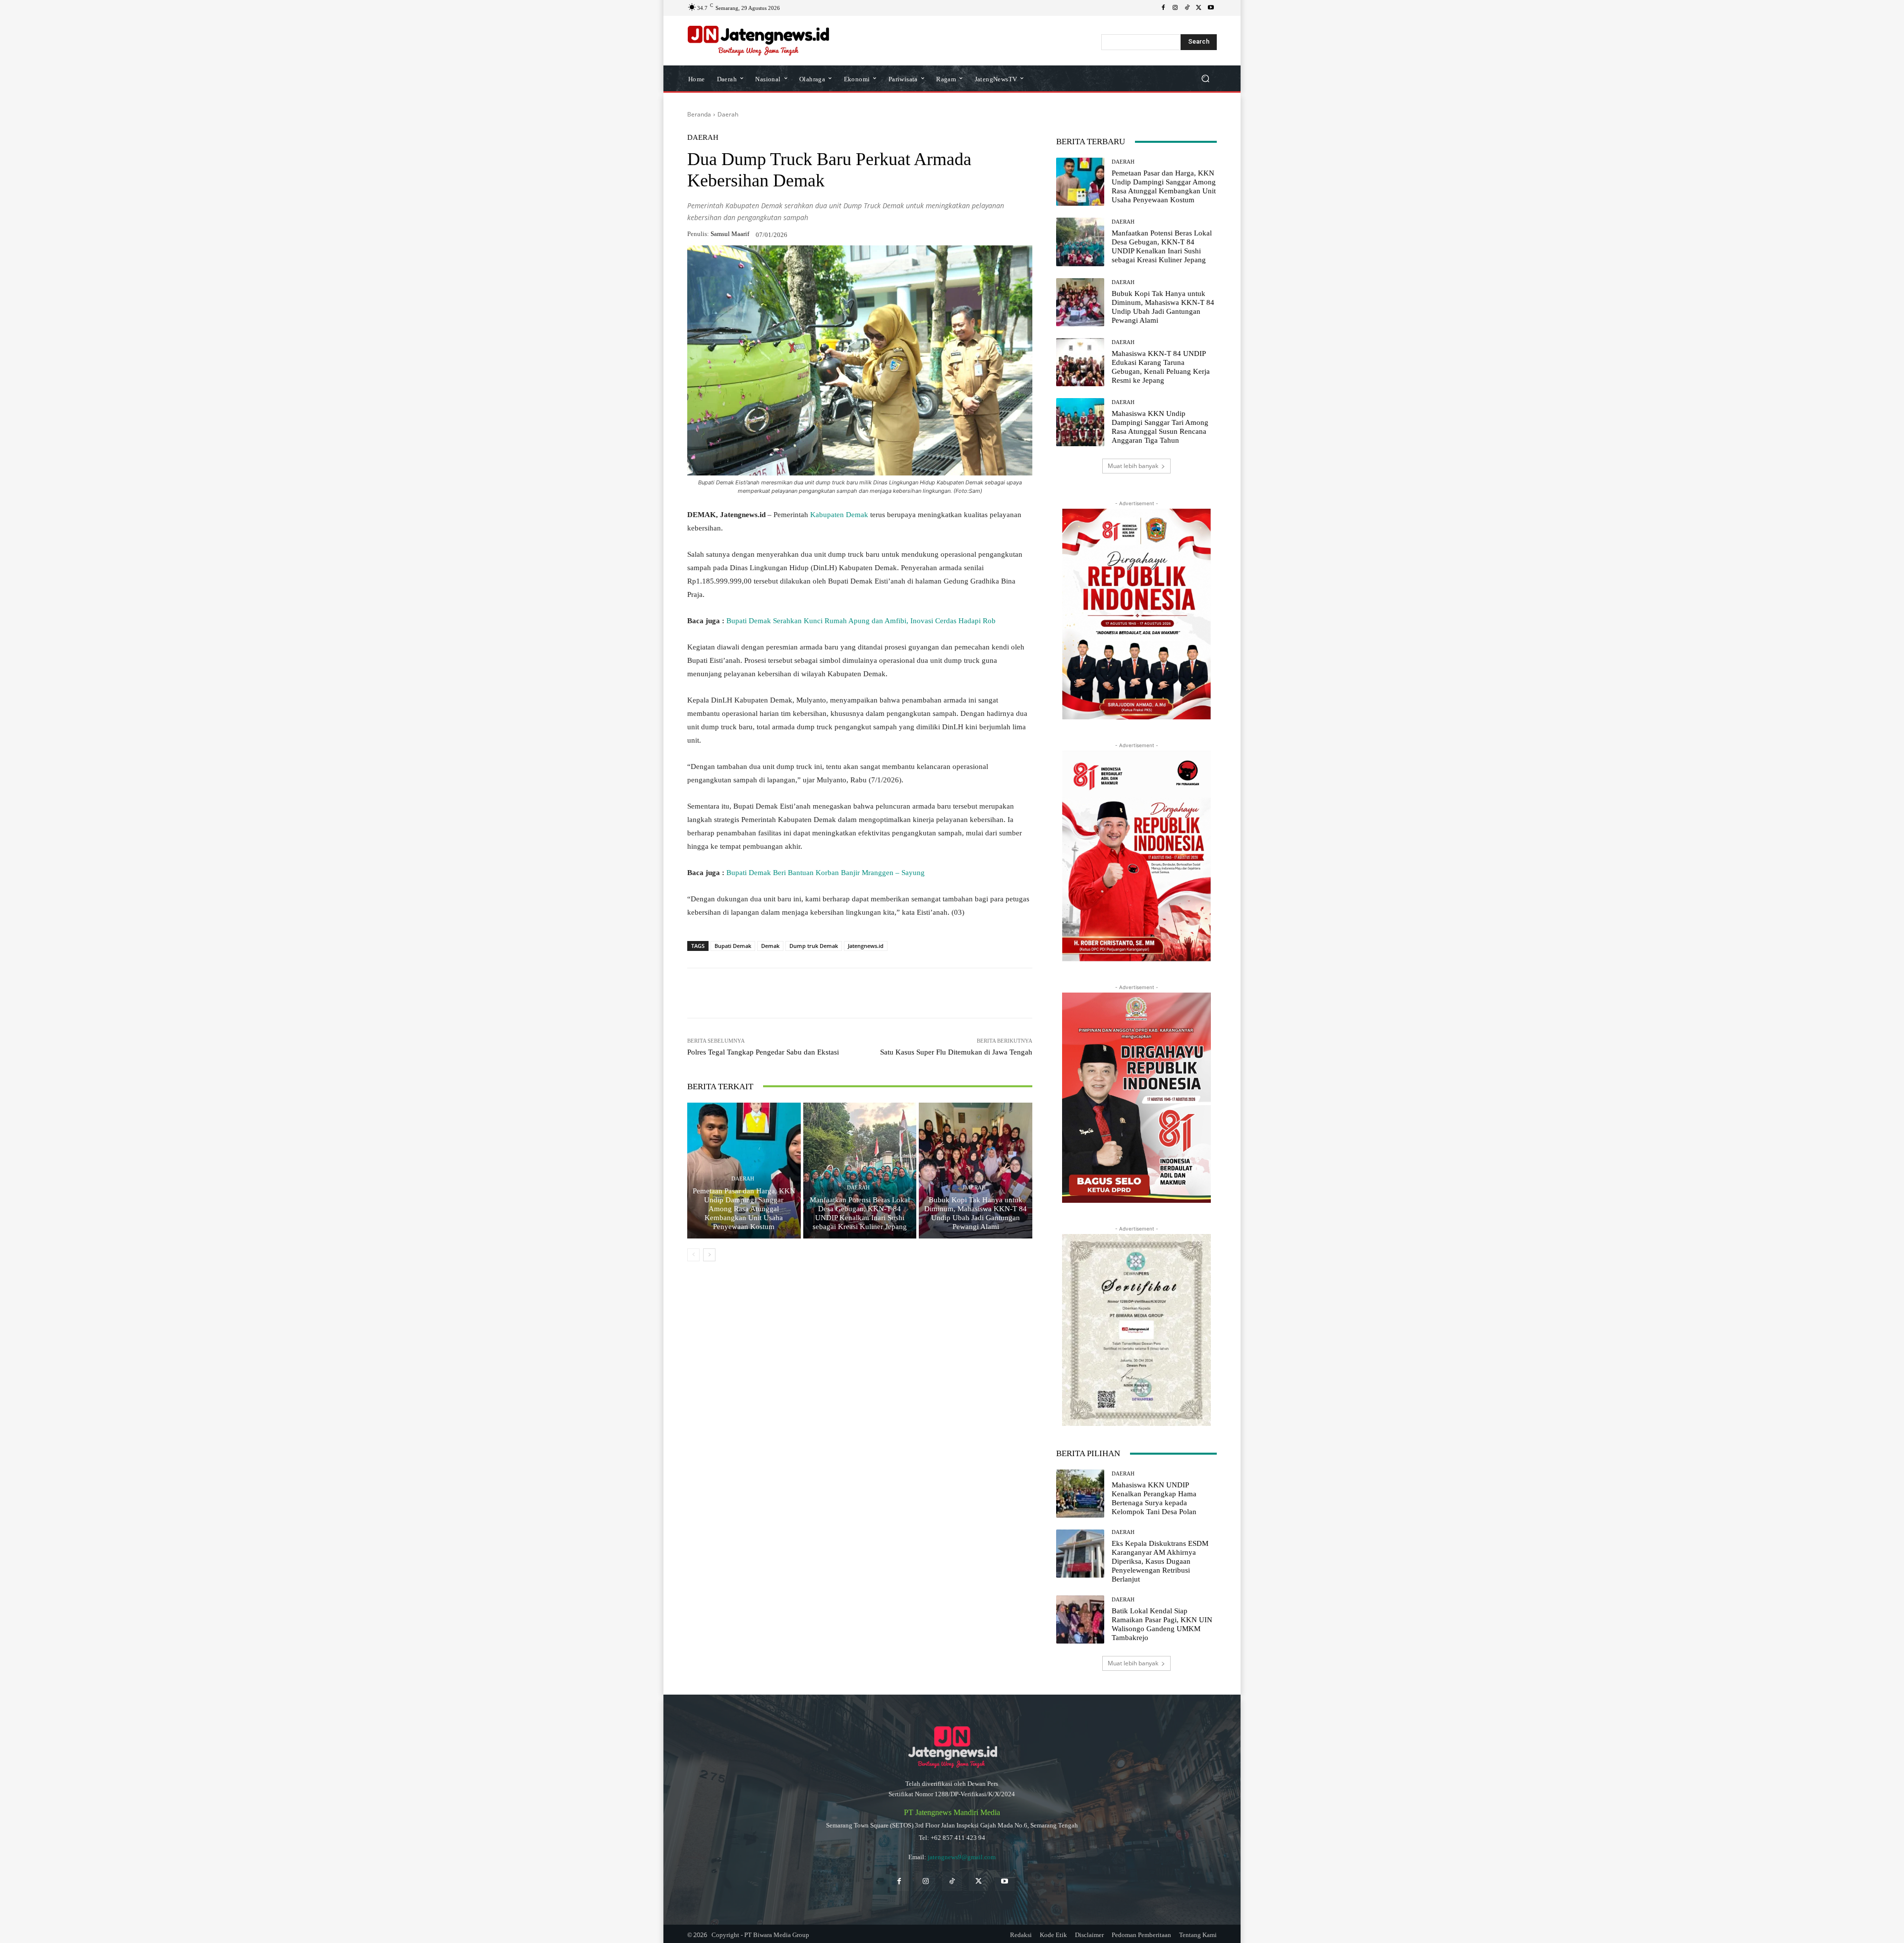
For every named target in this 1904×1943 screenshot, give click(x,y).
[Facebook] (1163, 8)
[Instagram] (1175, 8)
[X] (1199, 8)
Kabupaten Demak (840, 515)
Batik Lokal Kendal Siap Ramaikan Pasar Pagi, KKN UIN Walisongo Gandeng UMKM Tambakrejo (1162, 1624)
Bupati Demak (733, 946)
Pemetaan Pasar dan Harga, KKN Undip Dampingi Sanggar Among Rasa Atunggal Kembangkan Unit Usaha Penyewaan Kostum (744, 1209)
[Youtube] (1211, 8)
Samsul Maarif (730, 234)
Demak (770, 946)
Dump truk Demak (814, 946)
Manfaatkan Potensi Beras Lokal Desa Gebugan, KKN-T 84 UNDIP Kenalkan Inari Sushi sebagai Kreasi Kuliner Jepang (860, 1213)
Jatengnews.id (866, 946)
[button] (1205, 79)
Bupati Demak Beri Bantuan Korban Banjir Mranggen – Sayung (826, 873)
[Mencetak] (876, 993)
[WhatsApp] (762, 993)
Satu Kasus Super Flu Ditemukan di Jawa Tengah (956, 1052)
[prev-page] (693, 1255)
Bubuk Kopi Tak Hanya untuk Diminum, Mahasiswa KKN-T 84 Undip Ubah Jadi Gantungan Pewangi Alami (976, 1213)
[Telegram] (830, 993)
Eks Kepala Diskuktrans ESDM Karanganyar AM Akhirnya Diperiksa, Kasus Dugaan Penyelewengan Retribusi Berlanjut (1160, 1561)
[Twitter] (979, 1881)
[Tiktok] (952, 1881)
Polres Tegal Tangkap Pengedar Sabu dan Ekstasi (763, 1052)
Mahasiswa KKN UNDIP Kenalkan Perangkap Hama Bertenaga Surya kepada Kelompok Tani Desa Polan (1154, 1498)
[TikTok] (1187, 8)
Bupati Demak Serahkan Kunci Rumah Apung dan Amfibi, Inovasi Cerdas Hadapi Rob (861, 621)
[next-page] (709, 1255)
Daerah (728, 114)
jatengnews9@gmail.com (962, 1857)
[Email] (853, 993)
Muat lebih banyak (1133, 466)
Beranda (699, 114)
